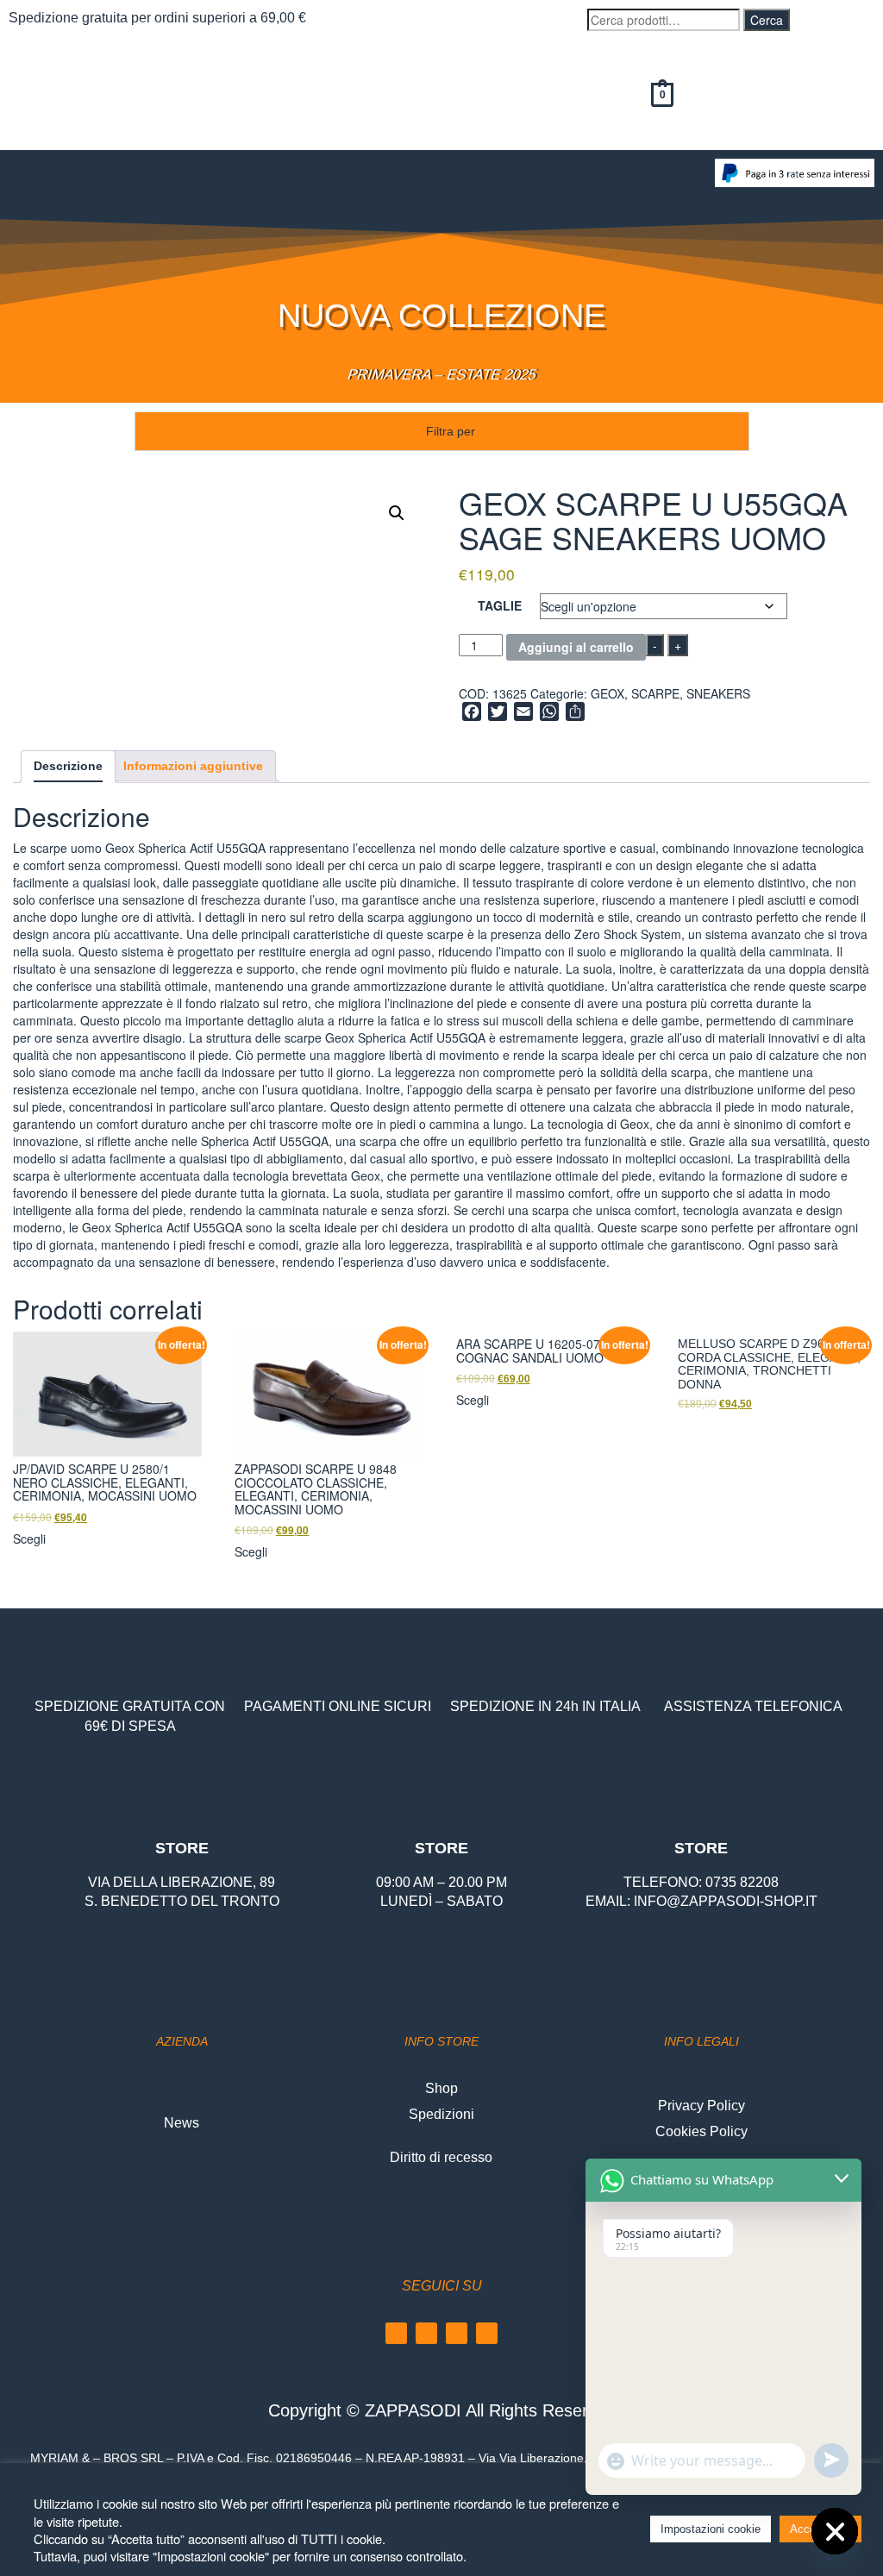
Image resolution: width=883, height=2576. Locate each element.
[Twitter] (487, 2333)
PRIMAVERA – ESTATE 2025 (441, 375)
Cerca (767, 20)
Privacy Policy (701, 2106)
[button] (353, 175)
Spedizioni (441, 2114)
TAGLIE (500, 605)
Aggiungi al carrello (576, 647)
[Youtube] (457, 2333)
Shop (441, 2088)
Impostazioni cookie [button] (711, 2529)
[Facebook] (396, 2333)
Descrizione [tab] (68, 766)
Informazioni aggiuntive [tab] (193, 766)
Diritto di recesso (441, 2157)
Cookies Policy (701, 2131)
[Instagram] (426, 2333)
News (182, 2123)
